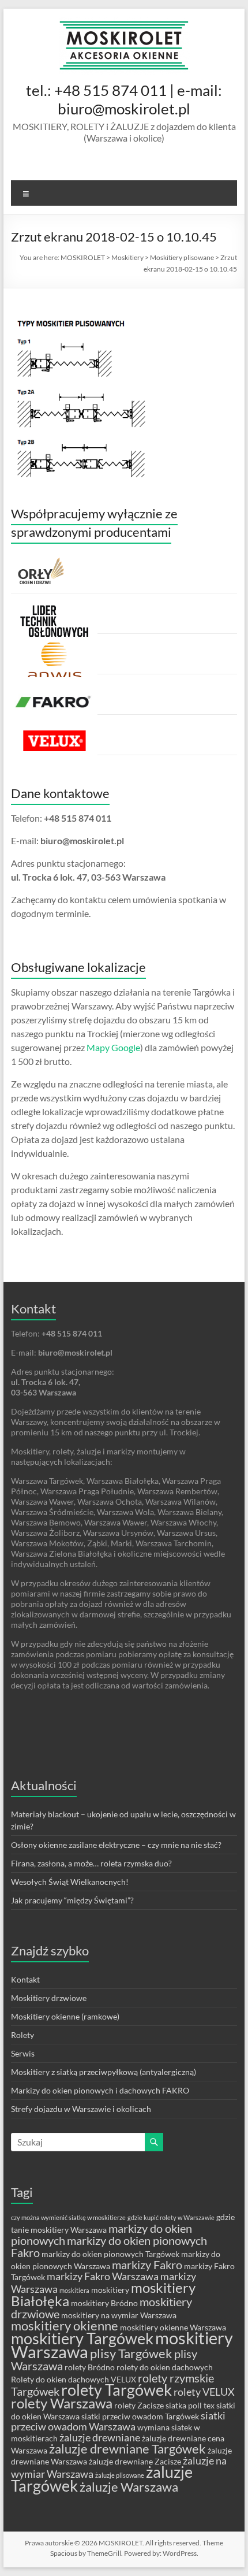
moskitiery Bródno (104, 2303)
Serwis (23, 2053)
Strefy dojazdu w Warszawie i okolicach (81, 2109)
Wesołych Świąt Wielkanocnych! (70, 1882)
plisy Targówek (131, 2353)
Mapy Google (113, 1047)
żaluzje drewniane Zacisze (135, 2461)
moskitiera (74, 2290)
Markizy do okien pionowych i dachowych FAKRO (100, 2090)
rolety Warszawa (62, 2403)
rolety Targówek (117, 2390)
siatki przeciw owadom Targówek (140, 2416)
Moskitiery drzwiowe (49, 1998)
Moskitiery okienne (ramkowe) (65, 2016)
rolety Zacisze (139, 2405)
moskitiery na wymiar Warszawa (119, 2315)
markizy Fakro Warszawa (103, 2276)
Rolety (22, 2035)
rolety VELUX (204, 2392)
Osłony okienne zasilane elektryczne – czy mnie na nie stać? (116, 1845)
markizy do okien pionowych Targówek (110, 2254)
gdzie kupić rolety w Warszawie (171, 2217)
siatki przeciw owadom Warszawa (118, 2421)
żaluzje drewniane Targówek (127, 2449)
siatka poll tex (190, 2405)
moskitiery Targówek (82, 2339)
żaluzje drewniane (100, 2438)
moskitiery (110, 2290)
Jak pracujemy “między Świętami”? (72, 1900)
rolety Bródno (90, 2367)
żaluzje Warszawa (129, 2487)
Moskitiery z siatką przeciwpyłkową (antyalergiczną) (104, 2072)
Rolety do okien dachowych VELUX (74, 2379)
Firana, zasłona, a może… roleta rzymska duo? (91, 1863)
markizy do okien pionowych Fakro (109, 2246)
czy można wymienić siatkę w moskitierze (68, 2217)
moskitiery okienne (65, 2326)
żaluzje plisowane (120, 2475)
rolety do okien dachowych (165, 2367)
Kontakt (25, 1979)
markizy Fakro (147, 2265)
